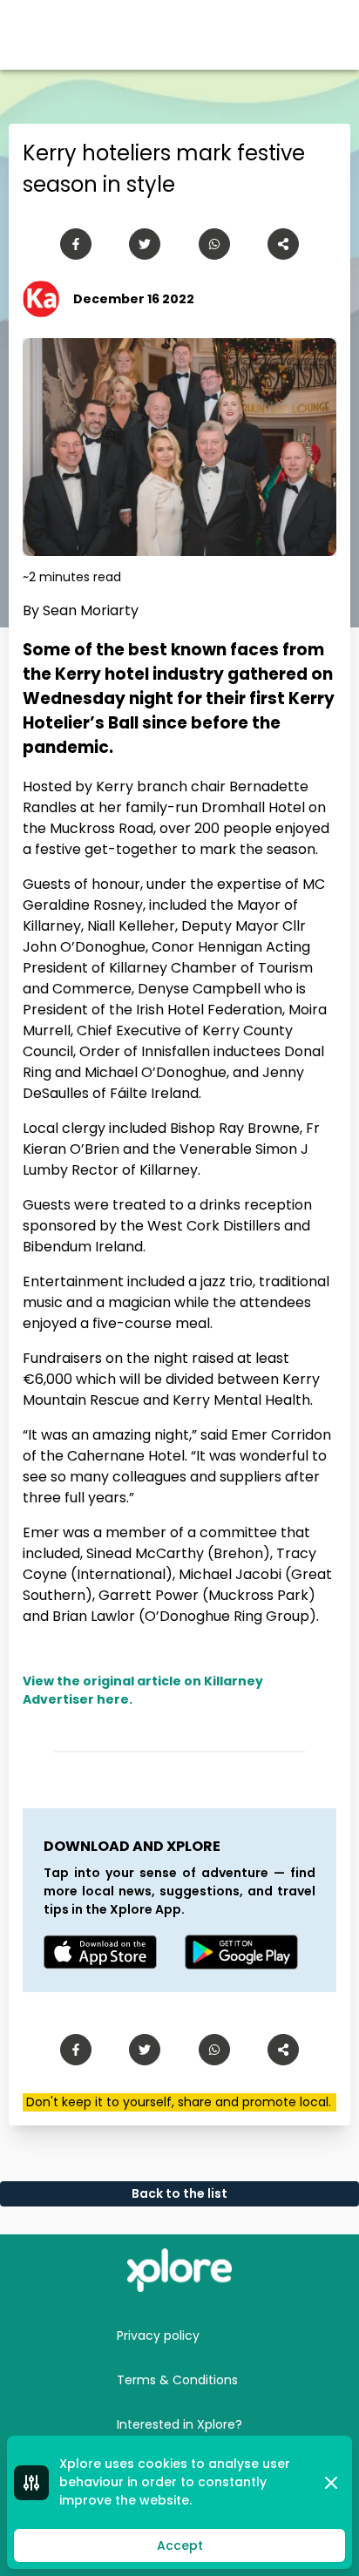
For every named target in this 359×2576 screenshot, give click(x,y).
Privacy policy (158, 2335)
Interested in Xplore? (179, 2424)
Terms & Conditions (177, 2380)
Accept (180, 2545)
